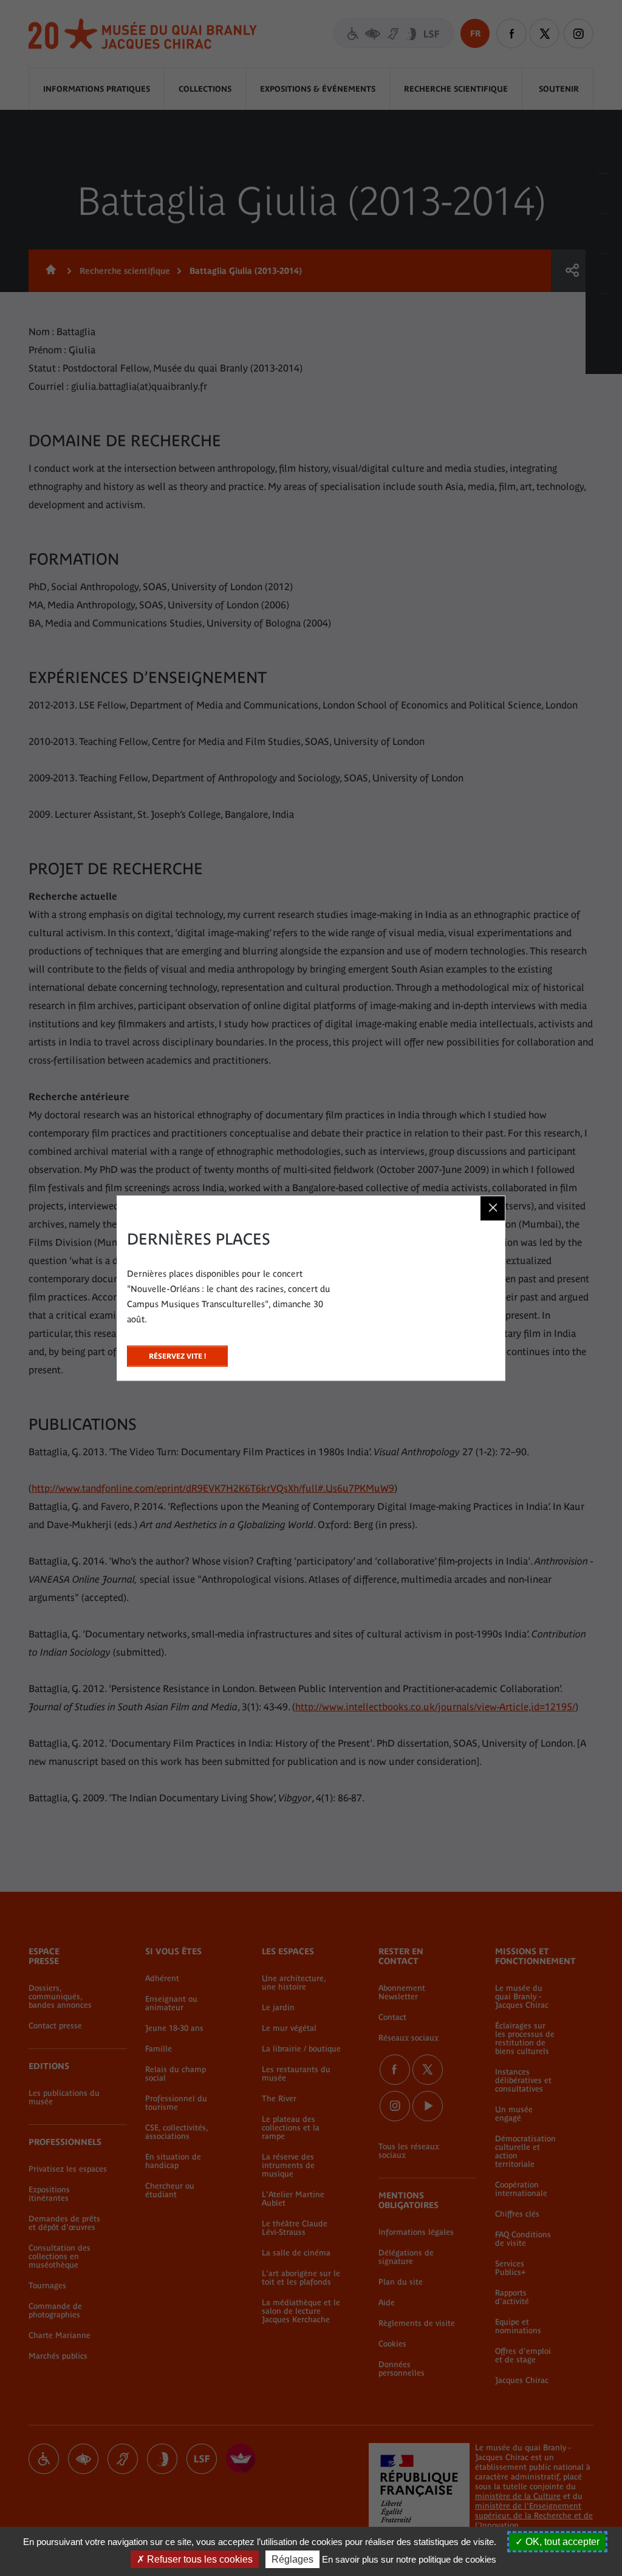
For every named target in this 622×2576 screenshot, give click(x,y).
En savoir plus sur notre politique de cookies (409, 2559)
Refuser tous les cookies (199, 2559)
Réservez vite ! (177, 1353)
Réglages (292, 2559)
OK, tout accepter (561, 2542)
